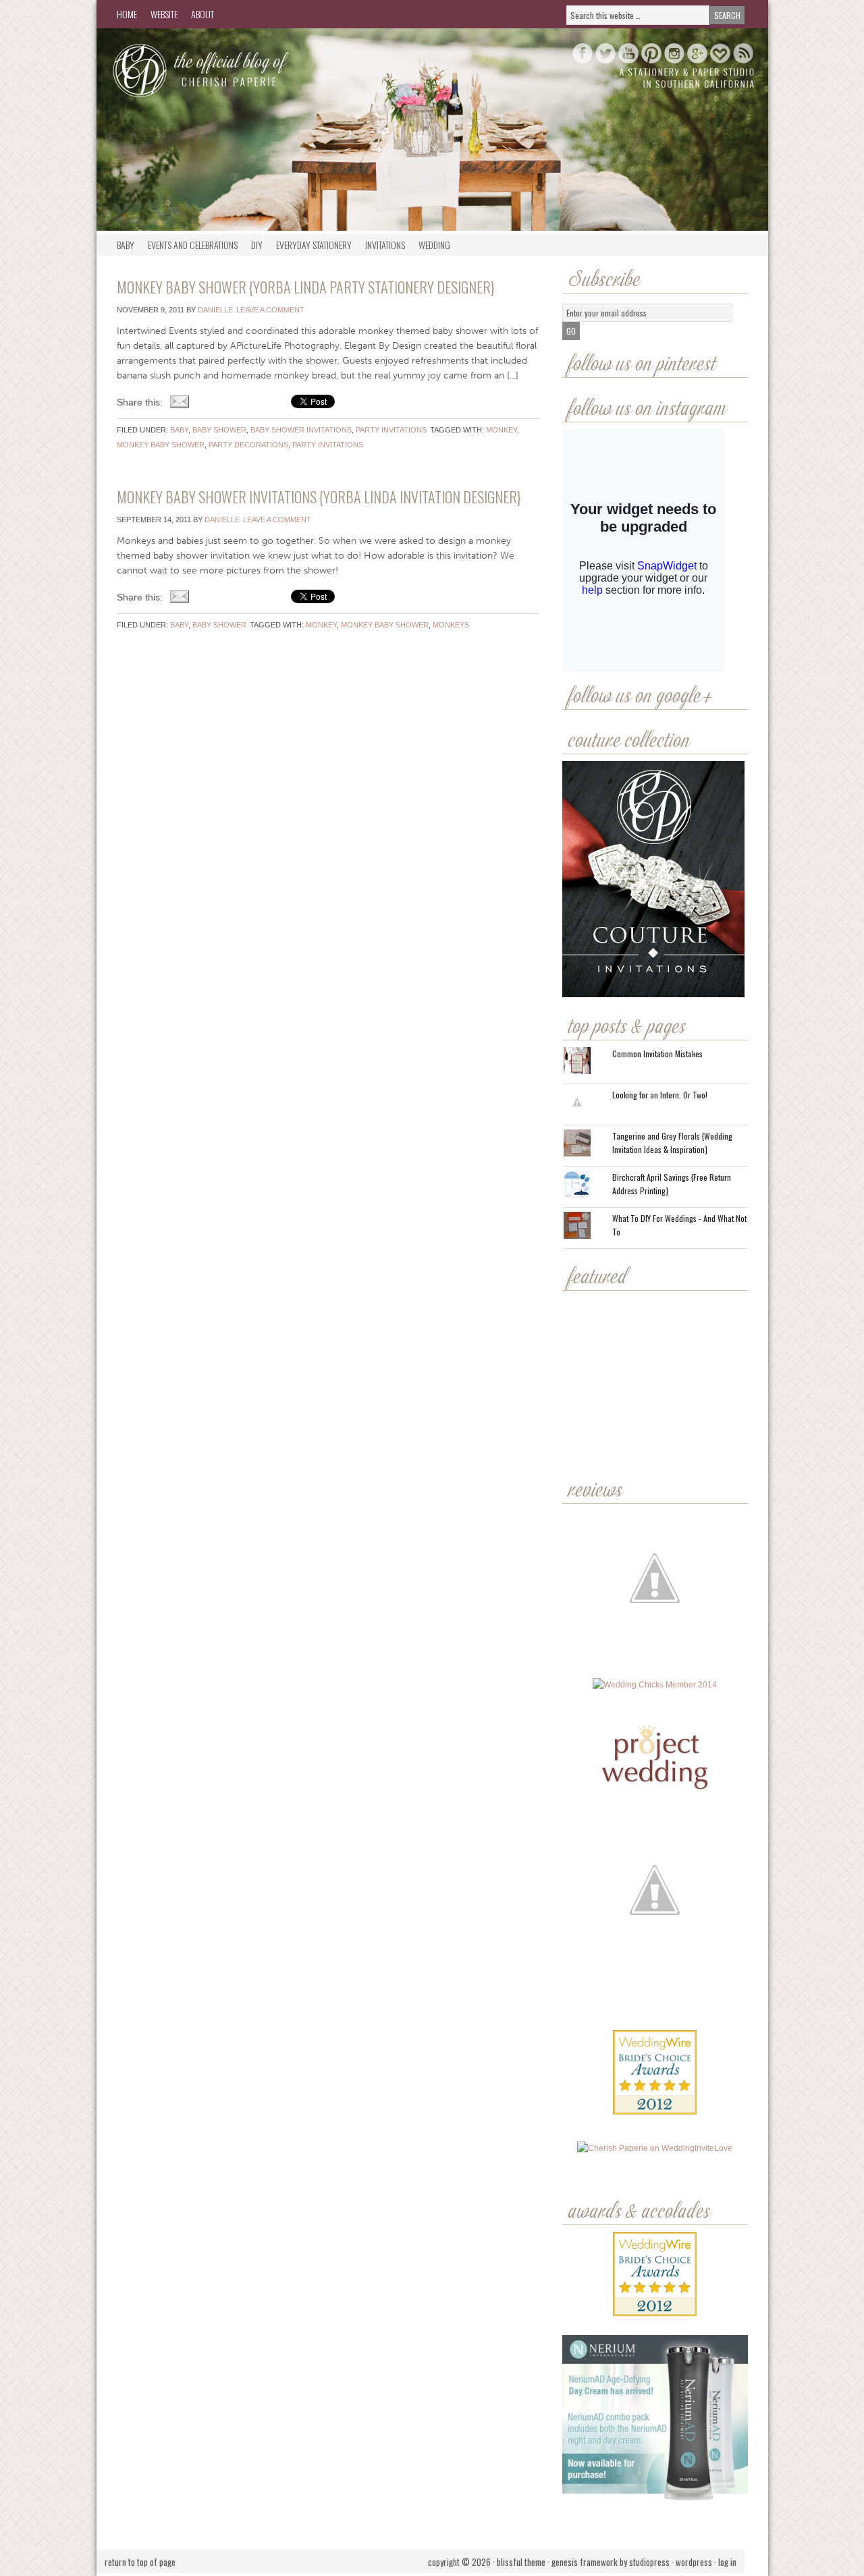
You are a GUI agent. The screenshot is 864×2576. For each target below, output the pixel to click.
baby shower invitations (301, 430)
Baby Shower (219, 430)
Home (127, 14)
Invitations (385, 245)
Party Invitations (391, 430)
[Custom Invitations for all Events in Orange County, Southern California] (654, 1996)
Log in (727, 2562)
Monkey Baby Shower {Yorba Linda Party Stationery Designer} (306, 287)
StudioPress (649, 2562)
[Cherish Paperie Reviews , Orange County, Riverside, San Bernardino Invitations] (656, 1996)
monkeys (451, 625)
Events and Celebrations (193, 245)
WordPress (694, 2562)
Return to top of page (140, 2562)
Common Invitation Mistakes (657, 1054)
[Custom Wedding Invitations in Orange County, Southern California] (655, 2041)
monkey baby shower (161, 445)
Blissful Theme (521, 2562)
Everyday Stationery (314, 245)
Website (164, 14)
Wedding (434, 245)
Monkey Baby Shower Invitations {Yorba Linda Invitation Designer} (319, 497)
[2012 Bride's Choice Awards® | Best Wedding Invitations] (655, 2082)
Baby (126, 245)
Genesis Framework (585, 2562)
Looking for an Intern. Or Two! (660, 1095)
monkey (502, 430)
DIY (257, 245)
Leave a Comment (270, 310)
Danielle (215, 310)
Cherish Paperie (232, 69)
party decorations (248, 445)
